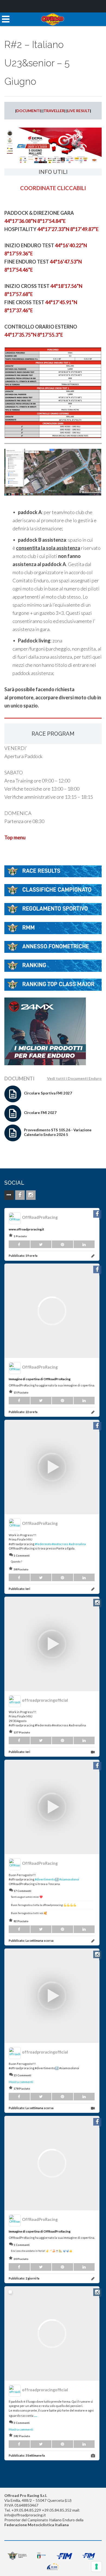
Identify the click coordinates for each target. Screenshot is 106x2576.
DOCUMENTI (28, 111)
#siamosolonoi (69, 1879)
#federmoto (43, 1544)
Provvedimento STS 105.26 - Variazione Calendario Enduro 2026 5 (58, 1132)
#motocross (60, 1544)
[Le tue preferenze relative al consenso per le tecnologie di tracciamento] (96, 2567)
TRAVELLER (54, 111)
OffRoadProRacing (40, 1217)
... (36, 2415)
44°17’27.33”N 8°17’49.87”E (68, 229)
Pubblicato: (23, 1255)
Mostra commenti (21, 2082)
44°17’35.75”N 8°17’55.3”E (34, 335)
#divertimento (45, 1879)
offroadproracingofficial (45, 1700)
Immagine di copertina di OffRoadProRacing (40, 1379)
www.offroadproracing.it (26, 1229)
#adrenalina (77, 1544)
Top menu (15, 837)
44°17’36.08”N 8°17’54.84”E (35, 221)
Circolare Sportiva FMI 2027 (48, 1093)
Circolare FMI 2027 (40, 1113)
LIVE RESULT (79, 111)
